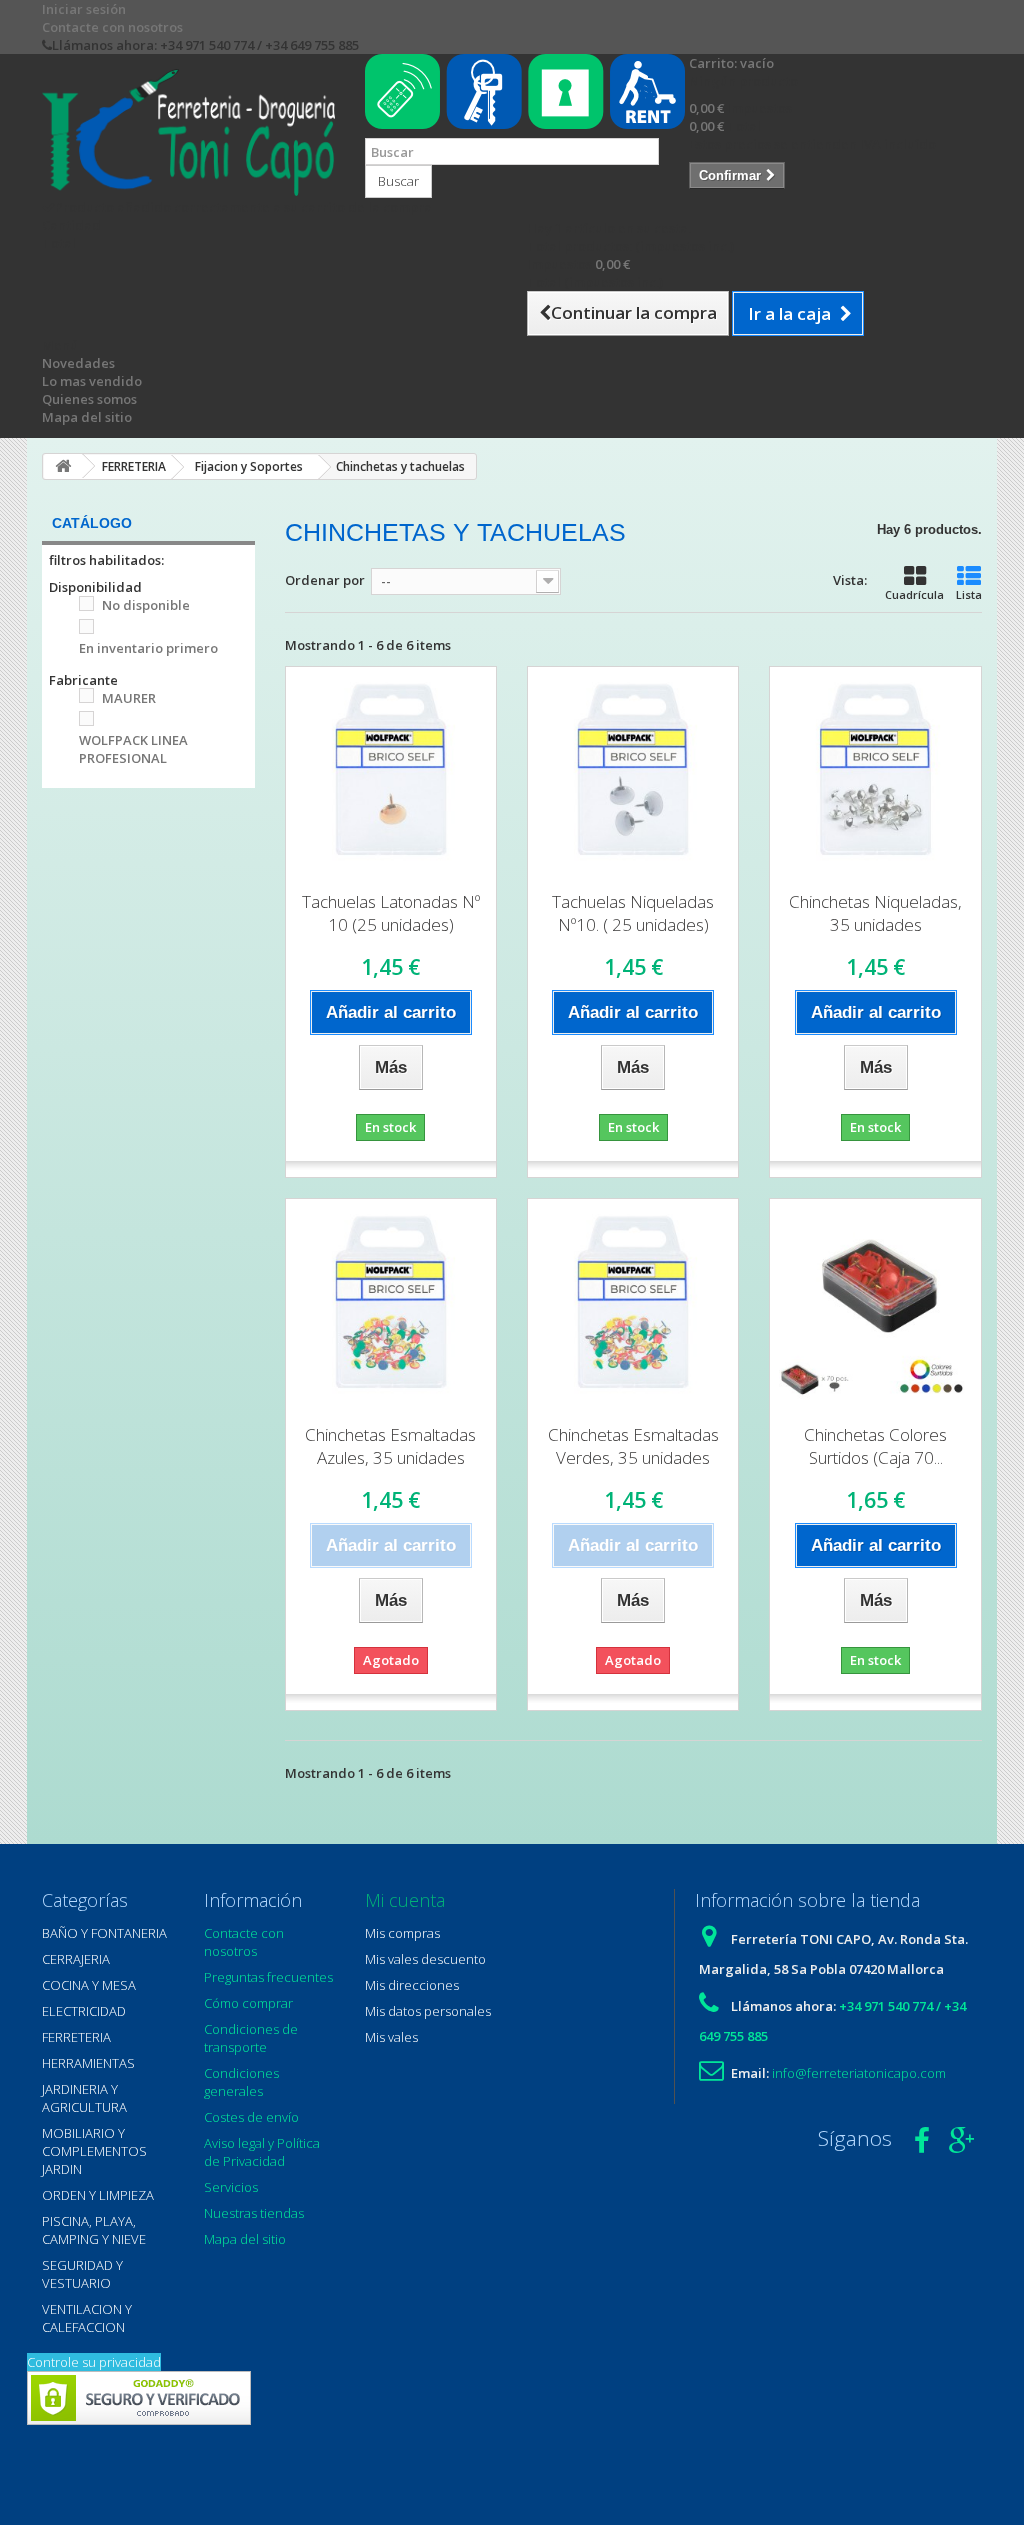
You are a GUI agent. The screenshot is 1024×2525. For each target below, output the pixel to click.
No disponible (146, 605)
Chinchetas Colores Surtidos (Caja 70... (875, 1446)
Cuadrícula (914, 594)
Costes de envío (251, 2117)
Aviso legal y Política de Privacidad (262, 2152)
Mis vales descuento (425, 1959)
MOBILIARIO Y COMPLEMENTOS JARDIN (94, 2151)
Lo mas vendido (92, 381)
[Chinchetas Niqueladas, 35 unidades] (875, 772)
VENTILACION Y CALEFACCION (87, 2318)
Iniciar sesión (84, 9)
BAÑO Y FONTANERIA (104, 1933)
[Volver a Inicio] (63, 466)
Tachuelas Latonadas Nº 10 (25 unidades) (391, 913)
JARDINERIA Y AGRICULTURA (84, 2098)
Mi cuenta (405, 1900)
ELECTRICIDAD (84, 2011)
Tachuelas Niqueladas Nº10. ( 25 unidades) (633, 913)
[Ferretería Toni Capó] (188, 132)
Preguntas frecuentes (268, 1977)
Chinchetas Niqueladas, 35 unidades (875, 913)
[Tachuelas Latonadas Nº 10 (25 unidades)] (391, 772)
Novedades (78, 363)
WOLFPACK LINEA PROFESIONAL (133, 749)
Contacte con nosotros (112, 27)
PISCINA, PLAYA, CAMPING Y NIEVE (94, 2230)
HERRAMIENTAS (88, 2063)
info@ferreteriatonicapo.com (859, 2073)
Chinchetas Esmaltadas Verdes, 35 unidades (633, 1446)
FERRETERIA (76, 2037)
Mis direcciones (412, 1985)
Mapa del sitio (87, 417)
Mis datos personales (428, 2011)
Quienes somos (89, 399)
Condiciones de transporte (251, 2038)
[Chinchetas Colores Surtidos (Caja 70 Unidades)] (875, 1304)
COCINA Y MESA (89, 1985)
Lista (969, 594)
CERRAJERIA (76, 1959)
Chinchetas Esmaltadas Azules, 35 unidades (390, 1446)
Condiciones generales (241, 2082)
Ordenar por (325, 580)
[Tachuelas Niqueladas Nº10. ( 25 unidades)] (633, 772)
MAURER (129, 698)
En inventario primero (148, 648)
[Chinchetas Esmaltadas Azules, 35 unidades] (391, 1304)
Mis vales (391, 2037)
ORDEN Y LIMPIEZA (98, 2195)
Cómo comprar (248, 2003)
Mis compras (402, 1933)
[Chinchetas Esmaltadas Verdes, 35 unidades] (633, 1304)
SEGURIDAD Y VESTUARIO (82, 2274)
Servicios (231, 2187)
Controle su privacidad (94, 2362)
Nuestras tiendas (254, 2213)
